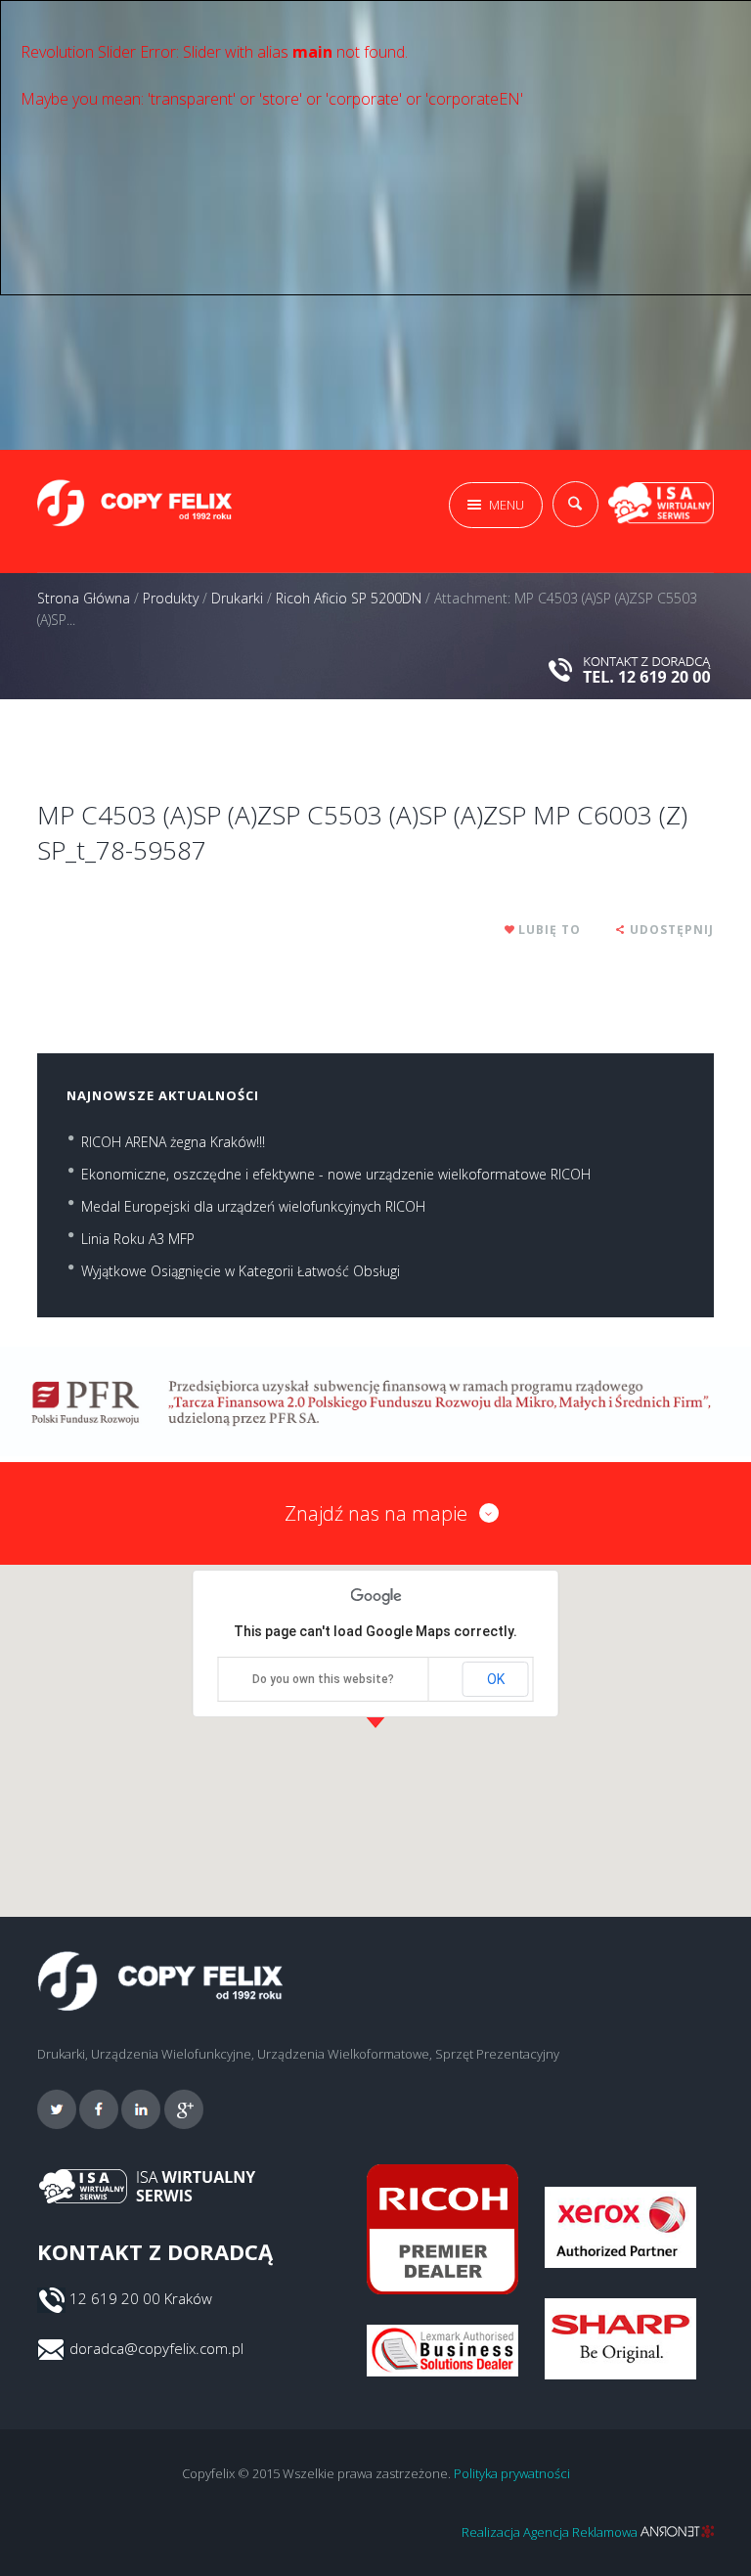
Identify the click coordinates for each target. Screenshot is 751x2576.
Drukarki (237, 598)
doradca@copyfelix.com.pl (156, 2348)
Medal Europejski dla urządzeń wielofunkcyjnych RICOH (253, 1206)
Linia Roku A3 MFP (138, 1239)
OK (496, 1679)
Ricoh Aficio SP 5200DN (349, 598)
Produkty (171, 598)
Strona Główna (84, 598)
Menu (507, 505)
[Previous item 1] (206, 729)
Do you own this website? (323, 1679)
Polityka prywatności (512, 2473)
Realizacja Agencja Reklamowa (551, 2532)
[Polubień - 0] (510, 930)
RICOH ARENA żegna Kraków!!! (173, 1142)
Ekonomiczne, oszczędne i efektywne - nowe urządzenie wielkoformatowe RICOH (336, 1174)
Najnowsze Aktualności (163, 1095)
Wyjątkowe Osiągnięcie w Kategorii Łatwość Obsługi (241, 1271)
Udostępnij (672, 930)
